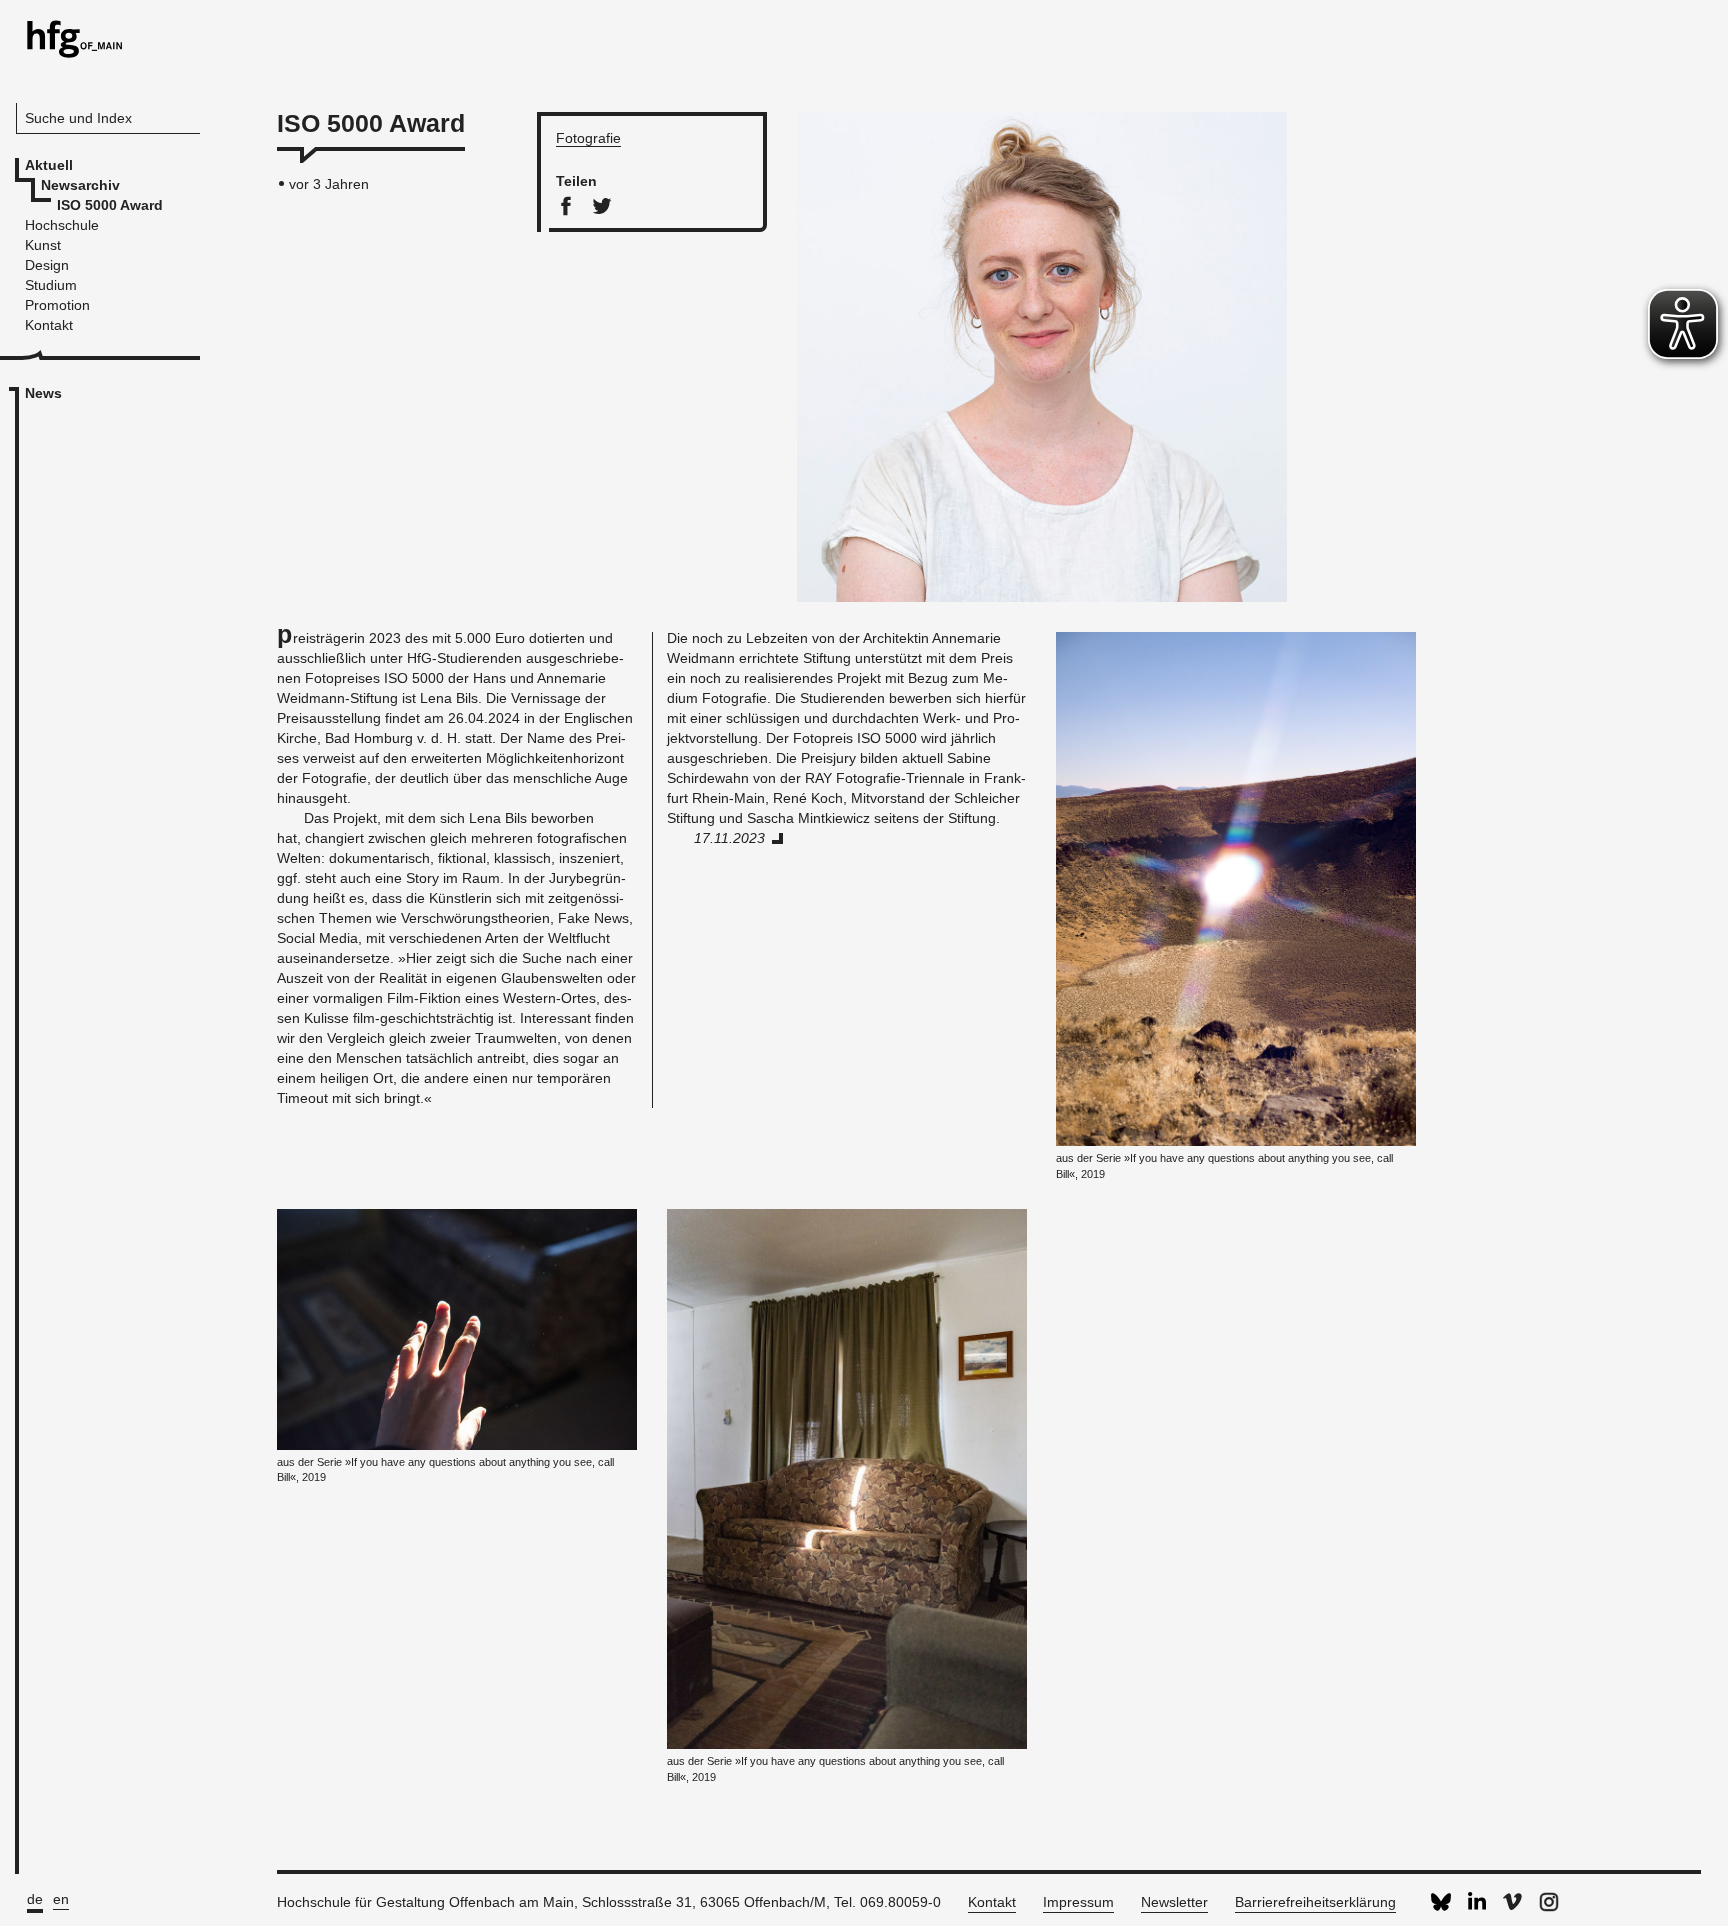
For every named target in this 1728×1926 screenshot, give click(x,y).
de (35, 1899)
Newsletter (1174, 1902)
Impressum (1078, 1902)
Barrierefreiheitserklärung (1315, 1902)
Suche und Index (78, 118)
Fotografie (588, 138)
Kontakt (992, 1902)
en (61, 1899)
